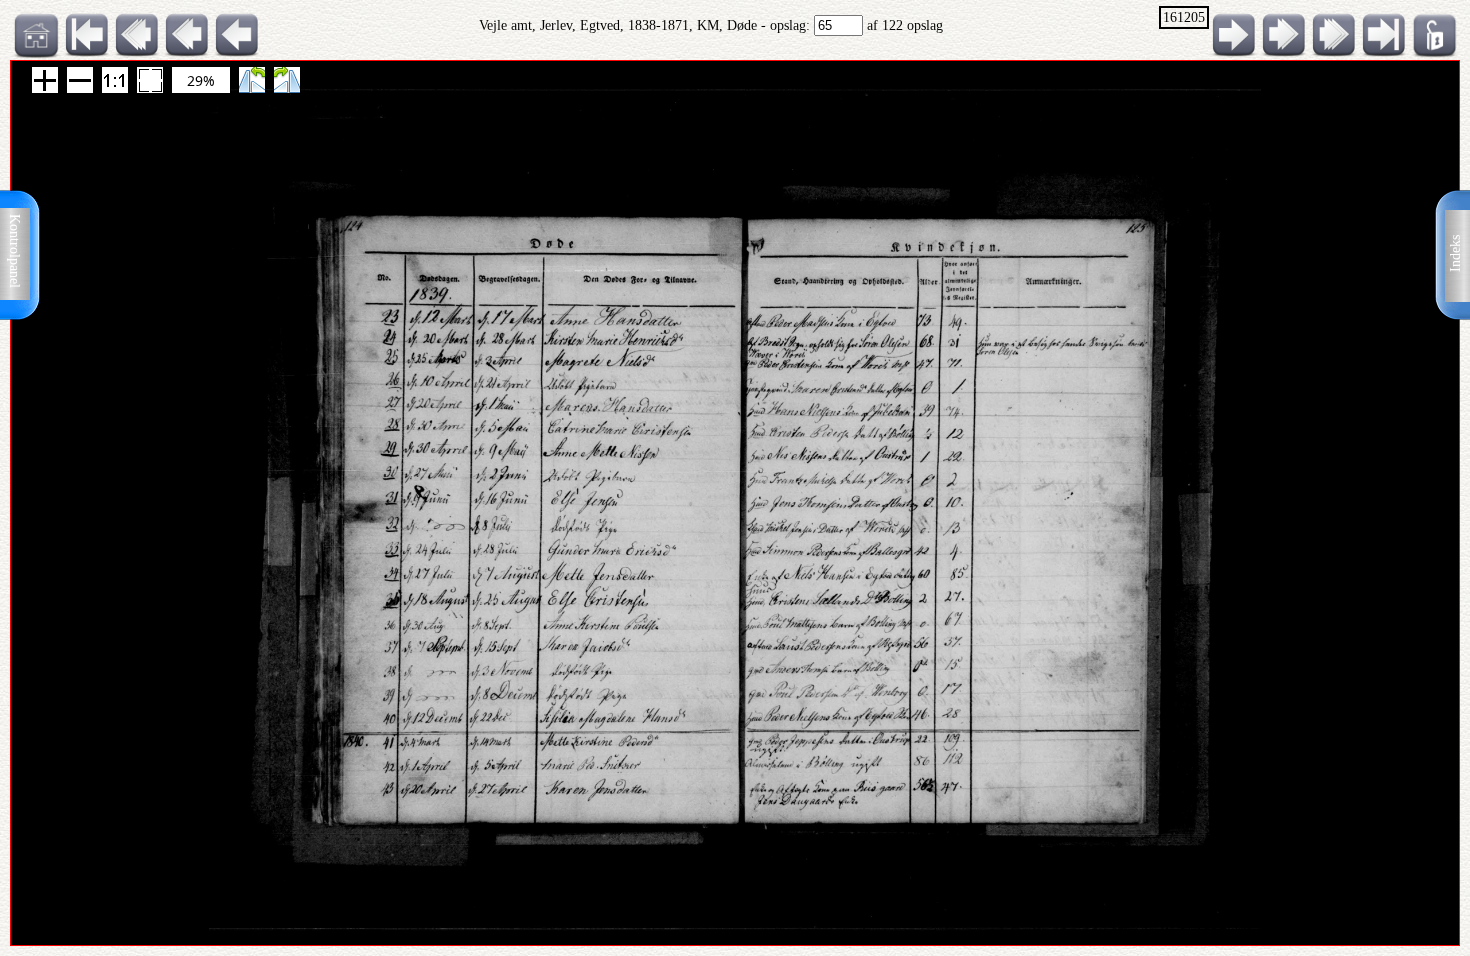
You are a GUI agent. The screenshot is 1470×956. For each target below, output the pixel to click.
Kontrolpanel (14, 251)
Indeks (1455, 253)
